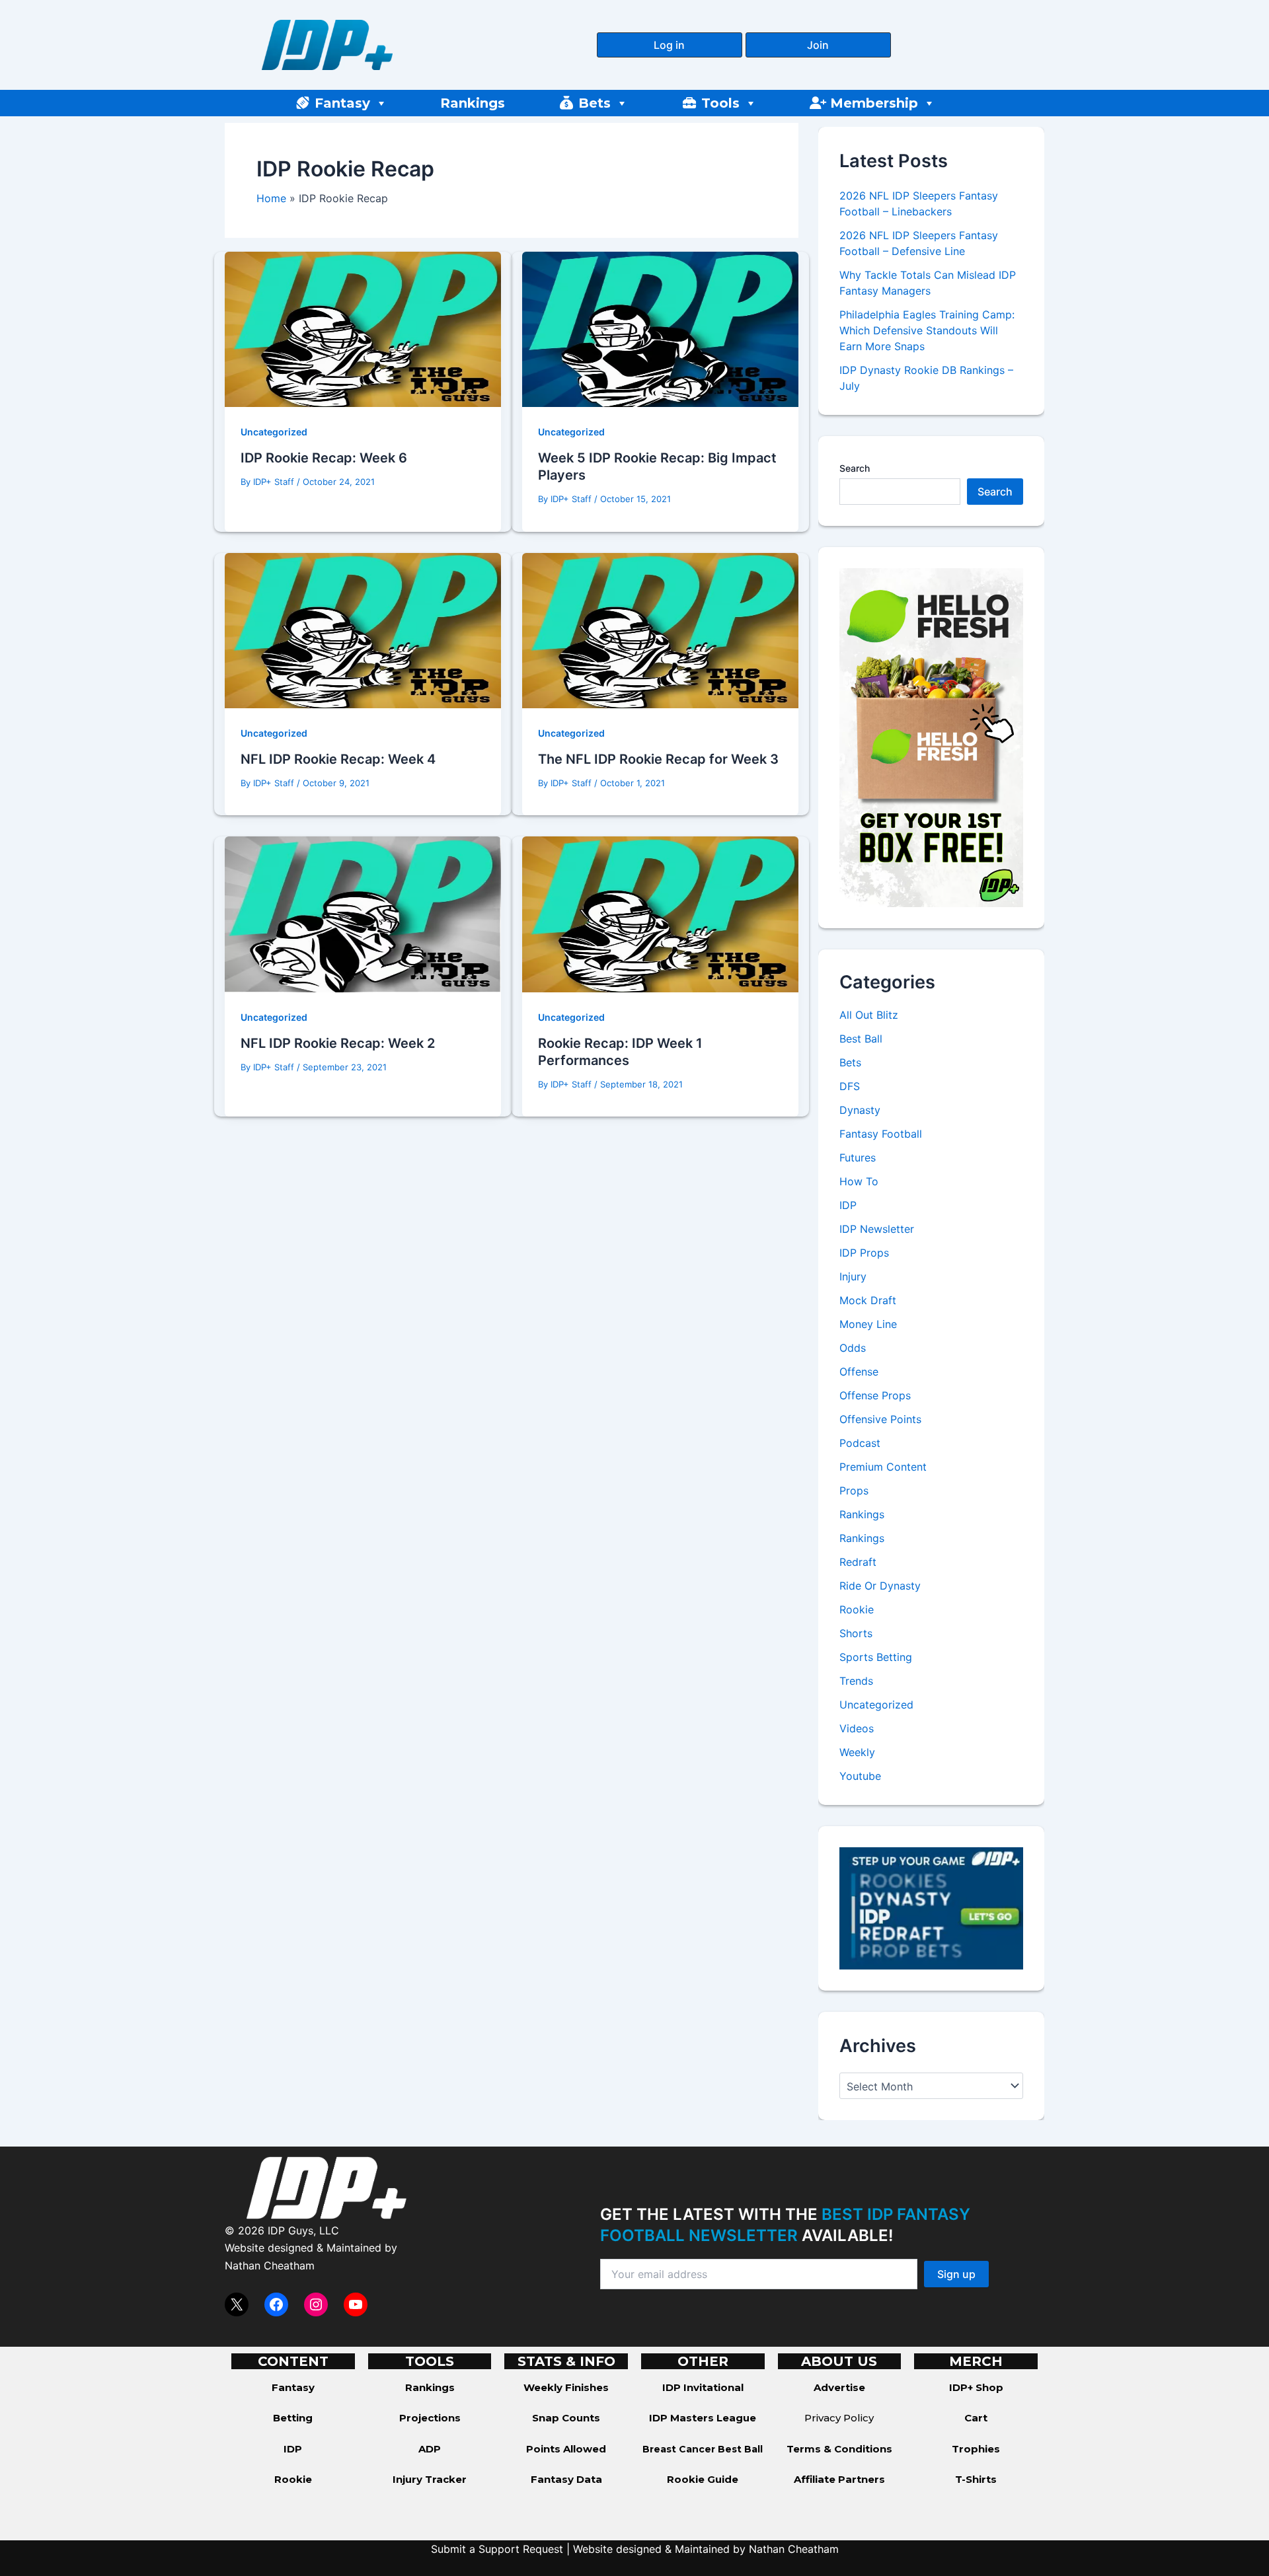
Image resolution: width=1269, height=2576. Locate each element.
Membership (874, 103)
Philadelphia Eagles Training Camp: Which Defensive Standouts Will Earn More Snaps (927, 330)
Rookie (857, 1609)
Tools (720, 103)
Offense (859, 1372)
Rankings (473, 103)
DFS (850, 1086)
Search (855, 468)
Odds (853, 1348)
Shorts (856, 1633)
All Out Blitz (869, 1015)
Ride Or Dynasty (880, 1586)
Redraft (858, 1562)
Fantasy (342, 103)
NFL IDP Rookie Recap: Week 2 (338, 1043)
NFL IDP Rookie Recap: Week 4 (338, 759)
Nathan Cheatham (270, 2265)
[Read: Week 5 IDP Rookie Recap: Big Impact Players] (660, 328)
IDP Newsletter (877, 1229)
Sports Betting (876, 1657)
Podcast (860, 1443)
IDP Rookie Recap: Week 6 (324, 458)
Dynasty (860, 1110)
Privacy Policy (839, 2418)
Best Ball (861, 1039)
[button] (670, 45)
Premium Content (883, 1467)
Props (854, 1490)
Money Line (868, 1324)
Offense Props (875, 1395)
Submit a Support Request (497, 2549)
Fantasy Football (881, 1134)
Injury (853, 1276)
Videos (857, 1728)
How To (859, 1181)
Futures (858, 1158)
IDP (848, 1205)
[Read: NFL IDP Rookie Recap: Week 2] (363, 913)
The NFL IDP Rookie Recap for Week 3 (658, 759)
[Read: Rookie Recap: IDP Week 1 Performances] (660, 913)
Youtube (860, 1776)
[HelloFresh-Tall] (931, 737)
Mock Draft (868, 1300)
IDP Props (864, 1253)
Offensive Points (880, 1419)
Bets (595, 103)
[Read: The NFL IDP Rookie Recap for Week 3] (660, 630)
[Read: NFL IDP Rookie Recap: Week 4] (363, 630)
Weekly (857, 1752)
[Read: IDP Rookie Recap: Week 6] (363, 328)
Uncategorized (274, 432)
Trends (856, 1681)
